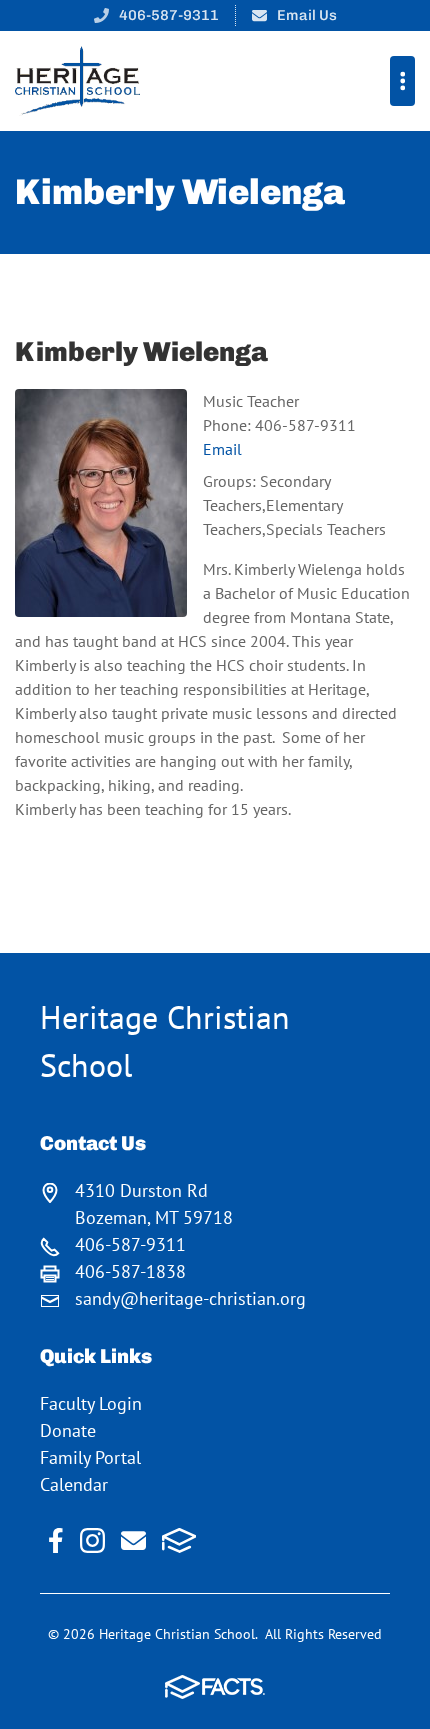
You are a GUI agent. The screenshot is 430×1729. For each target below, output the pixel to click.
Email (222, 449)
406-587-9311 (169, 15)
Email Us (307, 15)
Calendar (74, 1484)
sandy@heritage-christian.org (190, 1298)
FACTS (179, 1540)
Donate (68, 1430)
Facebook (56, 1540)
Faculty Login (91, 1403)
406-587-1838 (130, 1271)
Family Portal (90, 1457)
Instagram (92, 1540)
